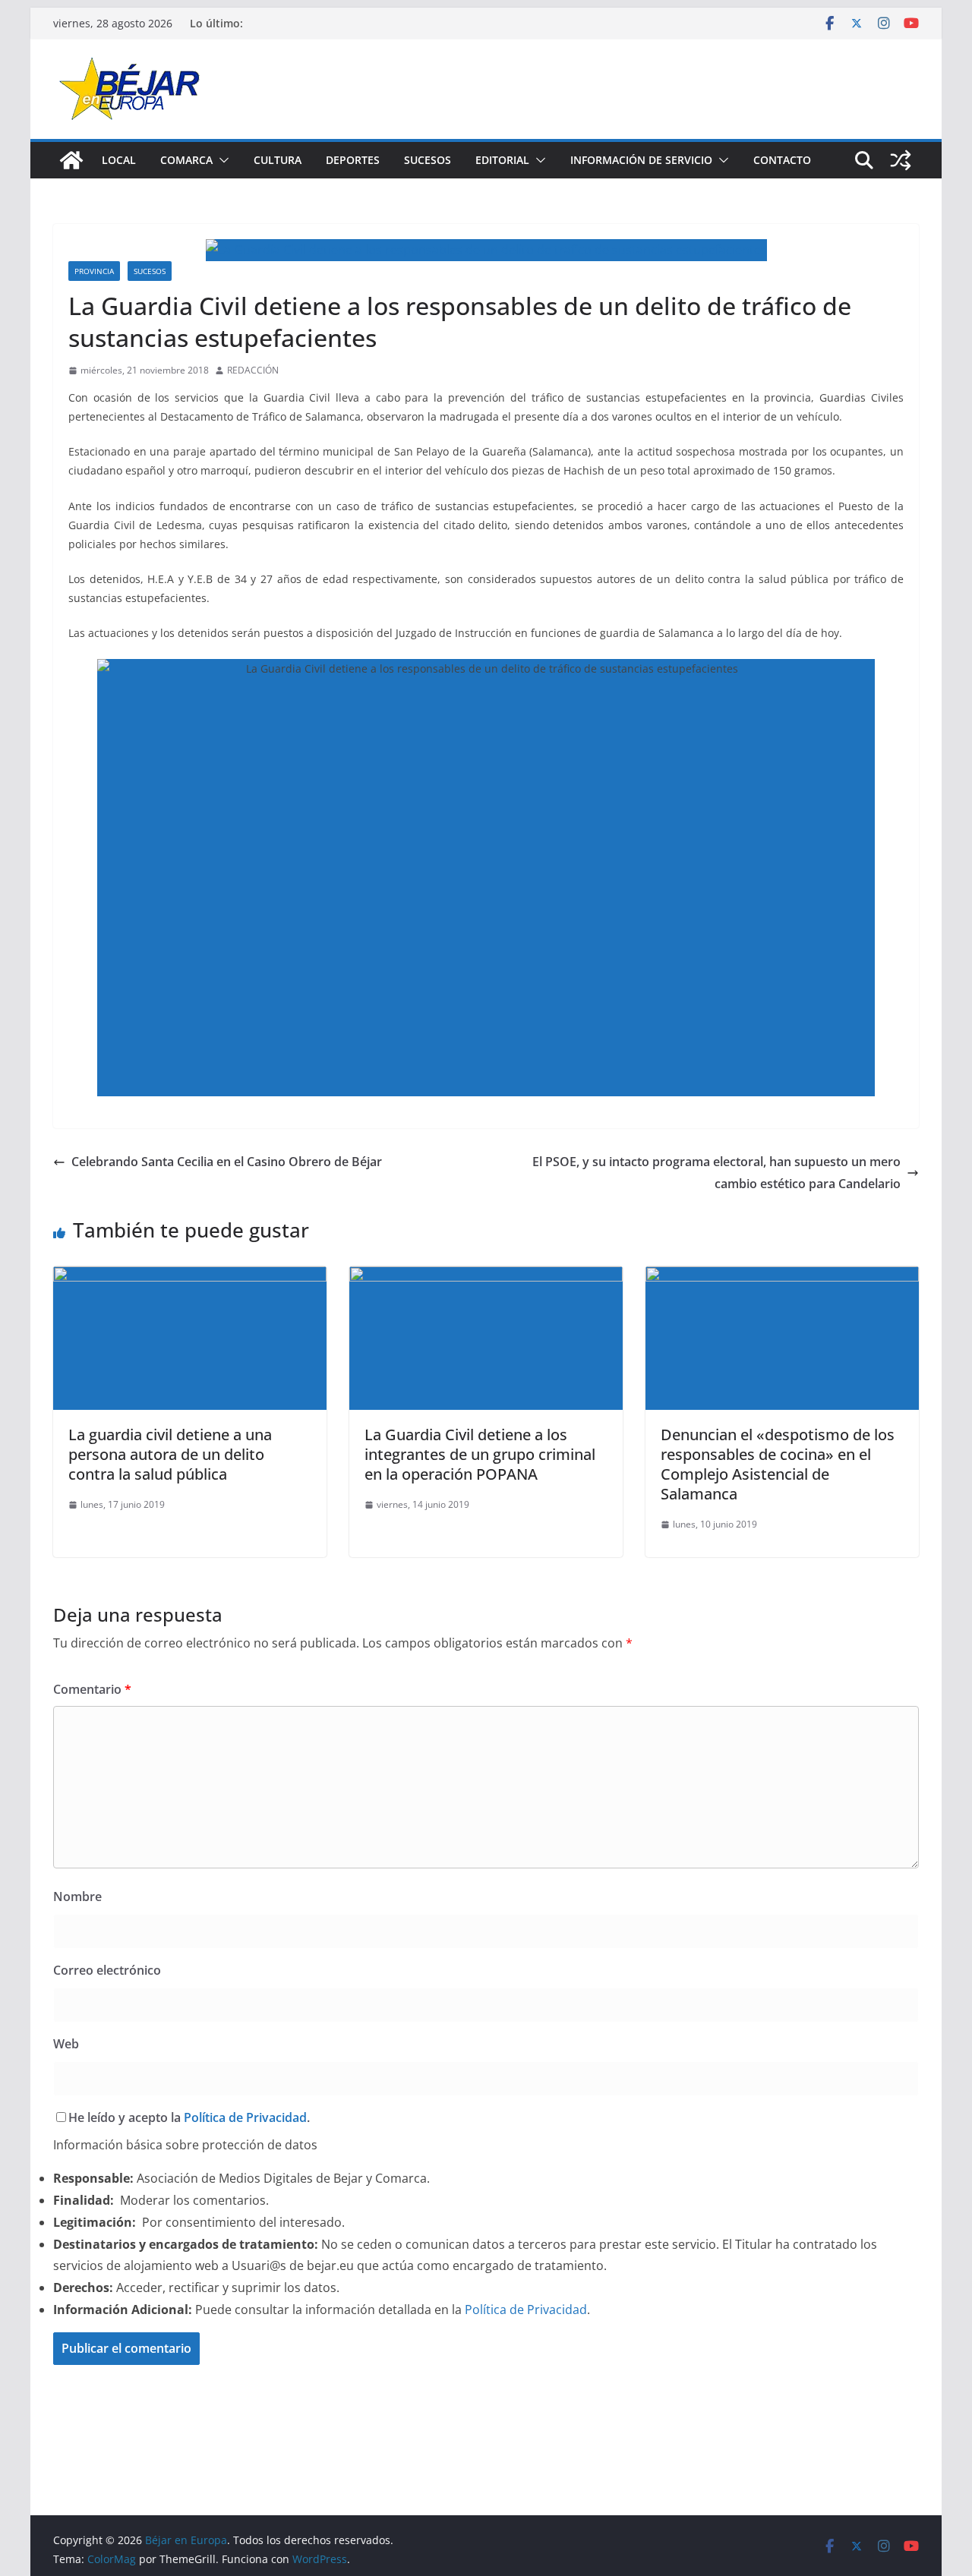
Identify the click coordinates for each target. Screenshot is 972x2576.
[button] (221, 160)
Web (66, 2044)
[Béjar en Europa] (71, 160)
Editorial (502, 160)
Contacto (782, 160)
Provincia (94, 271)
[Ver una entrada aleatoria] (901, 160)
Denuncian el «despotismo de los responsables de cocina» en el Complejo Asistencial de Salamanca (778, 1464)
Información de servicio (641, 160)
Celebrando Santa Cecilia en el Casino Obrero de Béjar (227, 1162)
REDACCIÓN (253, 370)
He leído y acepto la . (189, 2117)
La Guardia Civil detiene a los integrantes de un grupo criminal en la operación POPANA (480, 1454)
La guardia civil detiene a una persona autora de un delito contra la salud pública (170, 1454)
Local (119, 160)
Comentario (92, 1689)
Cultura (278, 160)
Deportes (353, 160)
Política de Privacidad (245, 2117)
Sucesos (428, 160)
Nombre (77, 1897)
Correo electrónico (107, 1970)
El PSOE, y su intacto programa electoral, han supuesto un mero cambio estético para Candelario (716, 1173)
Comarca (186, 160)
